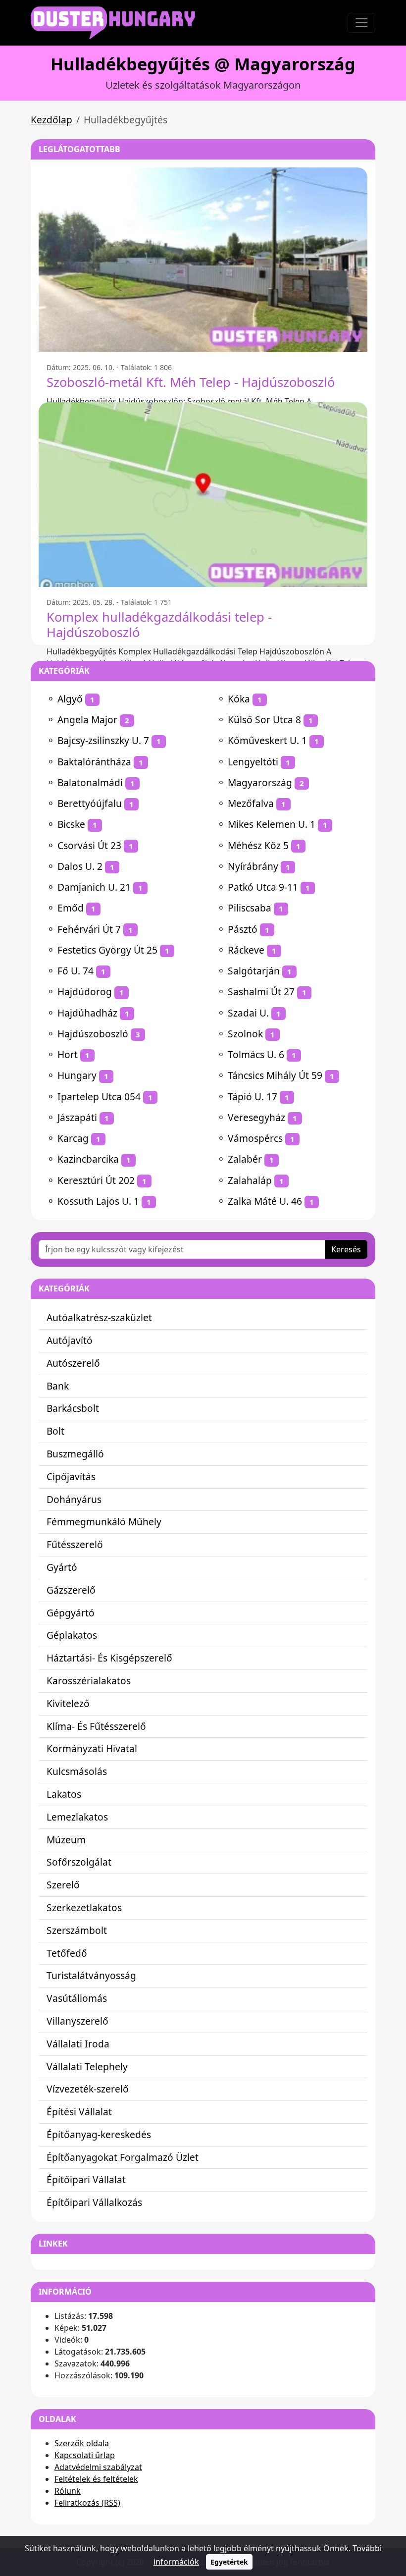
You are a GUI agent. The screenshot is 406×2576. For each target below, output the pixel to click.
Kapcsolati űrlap (85, 2455)
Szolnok (245, 1034)
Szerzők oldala (82, 2443)
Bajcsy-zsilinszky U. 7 (103, 740)
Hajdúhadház (87, 1013)
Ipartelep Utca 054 (99, 1097)
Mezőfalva (251, 803)
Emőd (71, 908)
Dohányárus (74, 1499)
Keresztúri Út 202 (96, 1180)
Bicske (71, 824)
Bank (58, 1386)
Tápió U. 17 (253, 1097)
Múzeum (66, 1840)
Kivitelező (68, 1703)
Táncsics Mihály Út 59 (275, 1075)
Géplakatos (72, 1635)
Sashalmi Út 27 (261, 992)
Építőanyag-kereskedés (99, 2134)
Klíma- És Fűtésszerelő (96, 1726)
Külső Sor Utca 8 (264, 720)
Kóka (239, 699)
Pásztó (243, 929)
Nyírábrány (253, 866)
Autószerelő (73, 1363)
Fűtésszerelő (75, 1544)
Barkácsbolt (73, 1408)
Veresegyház (256, 1117)
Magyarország (260, 782)
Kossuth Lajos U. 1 (98, 1201)
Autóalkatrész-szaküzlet (99, 1317)
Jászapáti (77, 1117)
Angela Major (87, 720)
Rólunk (68, 2491)
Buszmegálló (75, 1454)
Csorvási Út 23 (89, 845)
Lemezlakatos (77, 1817)
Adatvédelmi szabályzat (98, 2467)
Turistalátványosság (91, 1975)
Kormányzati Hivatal (92, 1748)
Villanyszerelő (77, 2021)
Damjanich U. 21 (94, 887)
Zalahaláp (250, 1180)
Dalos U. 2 (80, 866)
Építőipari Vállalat (86, 2179)
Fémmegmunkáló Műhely (104, 1522)
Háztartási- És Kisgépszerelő (109, 1658)
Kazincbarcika (88, 1159)
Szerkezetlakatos (84, 1907)
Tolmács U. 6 (256, 1054)
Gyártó (62, 1567)
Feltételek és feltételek (96, 2479)
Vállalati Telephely (87, 2066)
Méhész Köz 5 (258, 845)
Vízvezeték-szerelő (88, 2089)
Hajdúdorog (85, 992)
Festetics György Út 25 (107, 950)
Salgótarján (254, 971)
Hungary (77, 1075)
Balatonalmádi (90, 782)
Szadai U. (248, 1013)
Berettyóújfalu (90, 803)
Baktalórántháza (94, 762)
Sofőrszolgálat (79, 1862)
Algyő (70, 699)
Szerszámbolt (77, 1930)
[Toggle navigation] (361, 23)
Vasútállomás (77, 1998)
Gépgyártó (71, 1613)
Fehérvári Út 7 (89, 929)
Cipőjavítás (71, 1476)
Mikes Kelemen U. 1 (272, 824)
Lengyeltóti (253, 762)
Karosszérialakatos (89, 1681)
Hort (68, 1054)
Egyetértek (229, 2562)
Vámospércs (255, 1138)
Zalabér (245, 1159)
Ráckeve (246, 950)
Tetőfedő (67, 1953)
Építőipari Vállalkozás (94, 2202)
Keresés (346, 1249)
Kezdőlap (51, 120)
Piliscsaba (250, 908)
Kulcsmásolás (77, 1771)
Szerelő (63, 1885)
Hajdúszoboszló (93, 1034)
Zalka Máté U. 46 (265, 1201)
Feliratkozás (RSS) (87, 2503)
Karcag (73, 1138)
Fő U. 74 (76, 971)
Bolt (55, 1431)
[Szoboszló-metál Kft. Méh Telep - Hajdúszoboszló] (203, 260)
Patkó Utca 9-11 (263, 887)
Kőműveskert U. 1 (267, 740)
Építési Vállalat (79, 2112)
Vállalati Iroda (78, 2044)
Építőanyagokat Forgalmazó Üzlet (123, 2157)
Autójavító (70, 1340)
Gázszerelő (71, 1590)
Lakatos (64, 1794)
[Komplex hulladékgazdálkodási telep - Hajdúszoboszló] (203, 495)
